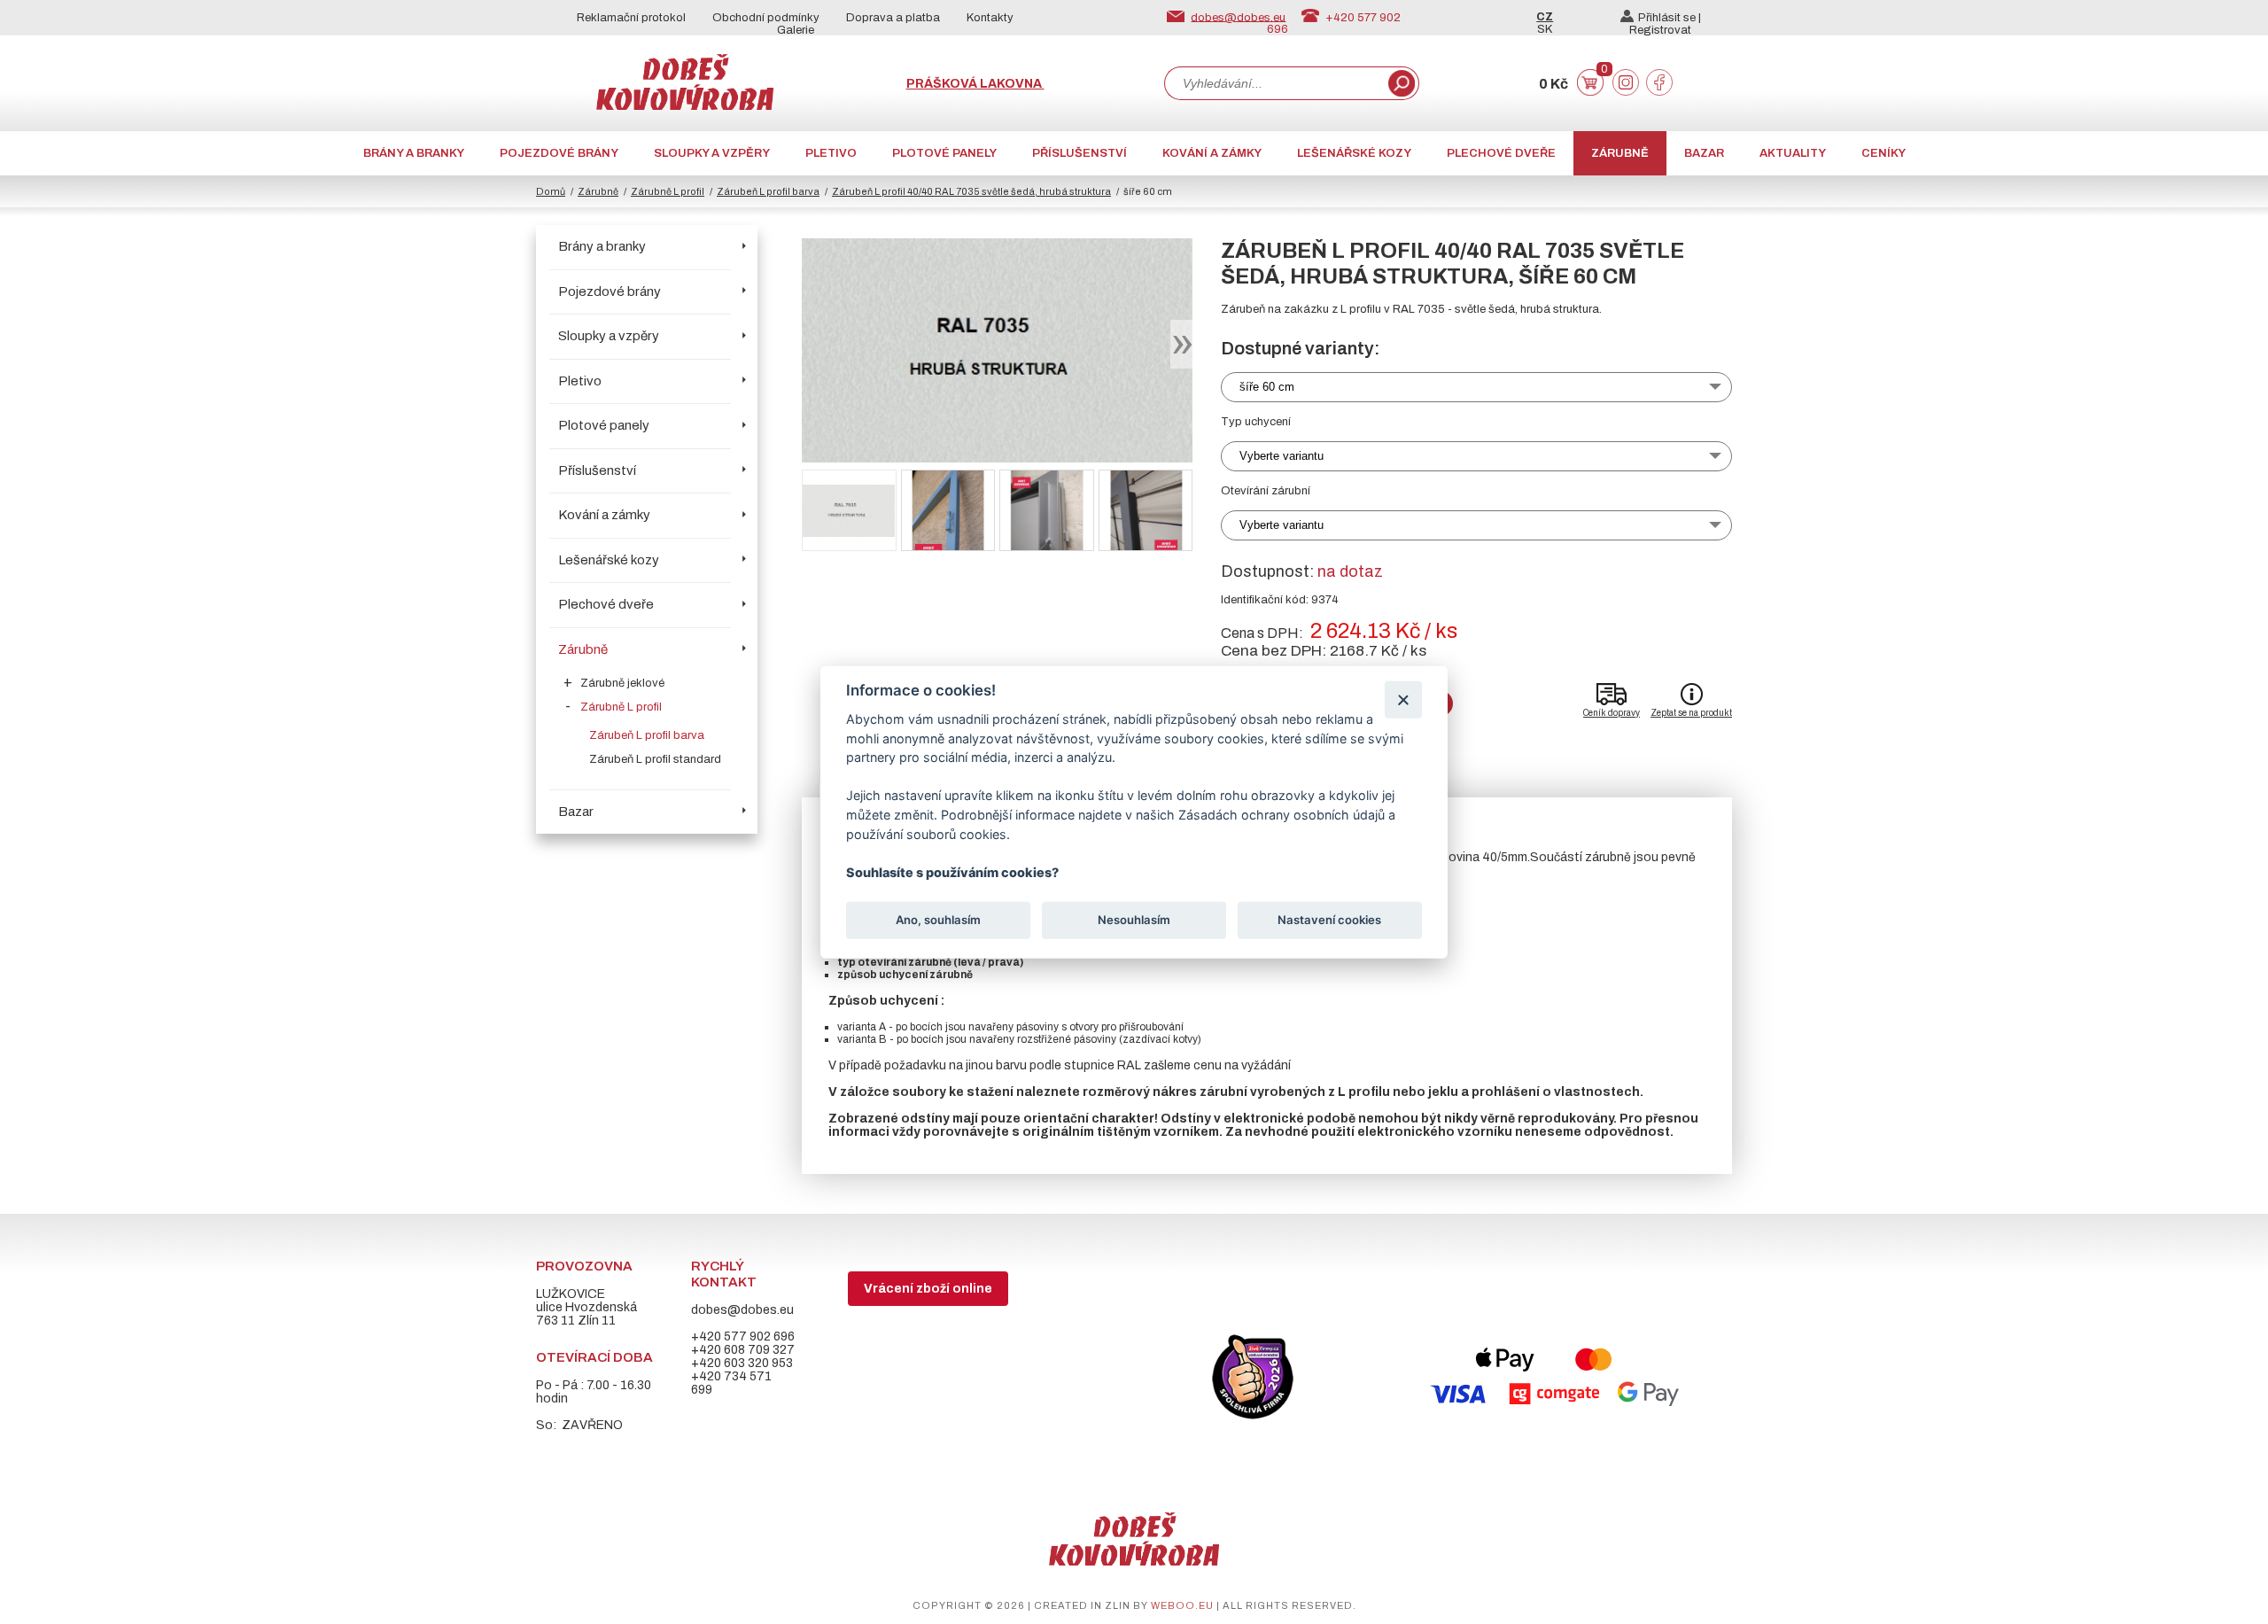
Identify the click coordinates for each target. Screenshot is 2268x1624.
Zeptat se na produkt (1691, 713)
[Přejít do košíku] (1590, 92)
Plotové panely (944, 153)
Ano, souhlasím (938, 920)
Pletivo (831, 153)
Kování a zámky (1212, 153)
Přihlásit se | (1670, 18)
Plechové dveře (1501, 153)
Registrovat (1660, 30)
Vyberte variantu (1282, 456)
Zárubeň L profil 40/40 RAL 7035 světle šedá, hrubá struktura (971, 191)
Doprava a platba (893, 18)
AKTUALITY (1793, 153)
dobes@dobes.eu (1238, 17)
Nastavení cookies (1329, 920)
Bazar (1704, 153)
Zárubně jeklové (622, 683)
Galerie (796, 30)
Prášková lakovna (975, 84)
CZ (1545, 17)
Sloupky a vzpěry (712, 153)
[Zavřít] (1403, 699)
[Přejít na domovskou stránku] (685, 106)
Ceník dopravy (1612, 713)
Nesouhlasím (1134, 920)
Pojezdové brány (559, 153)
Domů (551, 191)
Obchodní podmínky (766, 18)
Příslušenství (1080, 153)
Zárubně (1620, 153)
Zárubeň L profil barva (768, 191)
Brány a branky (414, 153)
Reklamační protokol (631, 18)
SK (1545, 29)
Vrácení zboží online (928, 1289)
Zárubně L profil (668, 191)
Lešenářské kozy (1354, 153)
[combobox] (1275, 83)
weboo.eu (1182, 1605)
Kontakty (990, 18)
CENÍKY (1884, 153)
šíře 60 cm (1267, 387)
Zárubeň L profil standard (655, 759)
